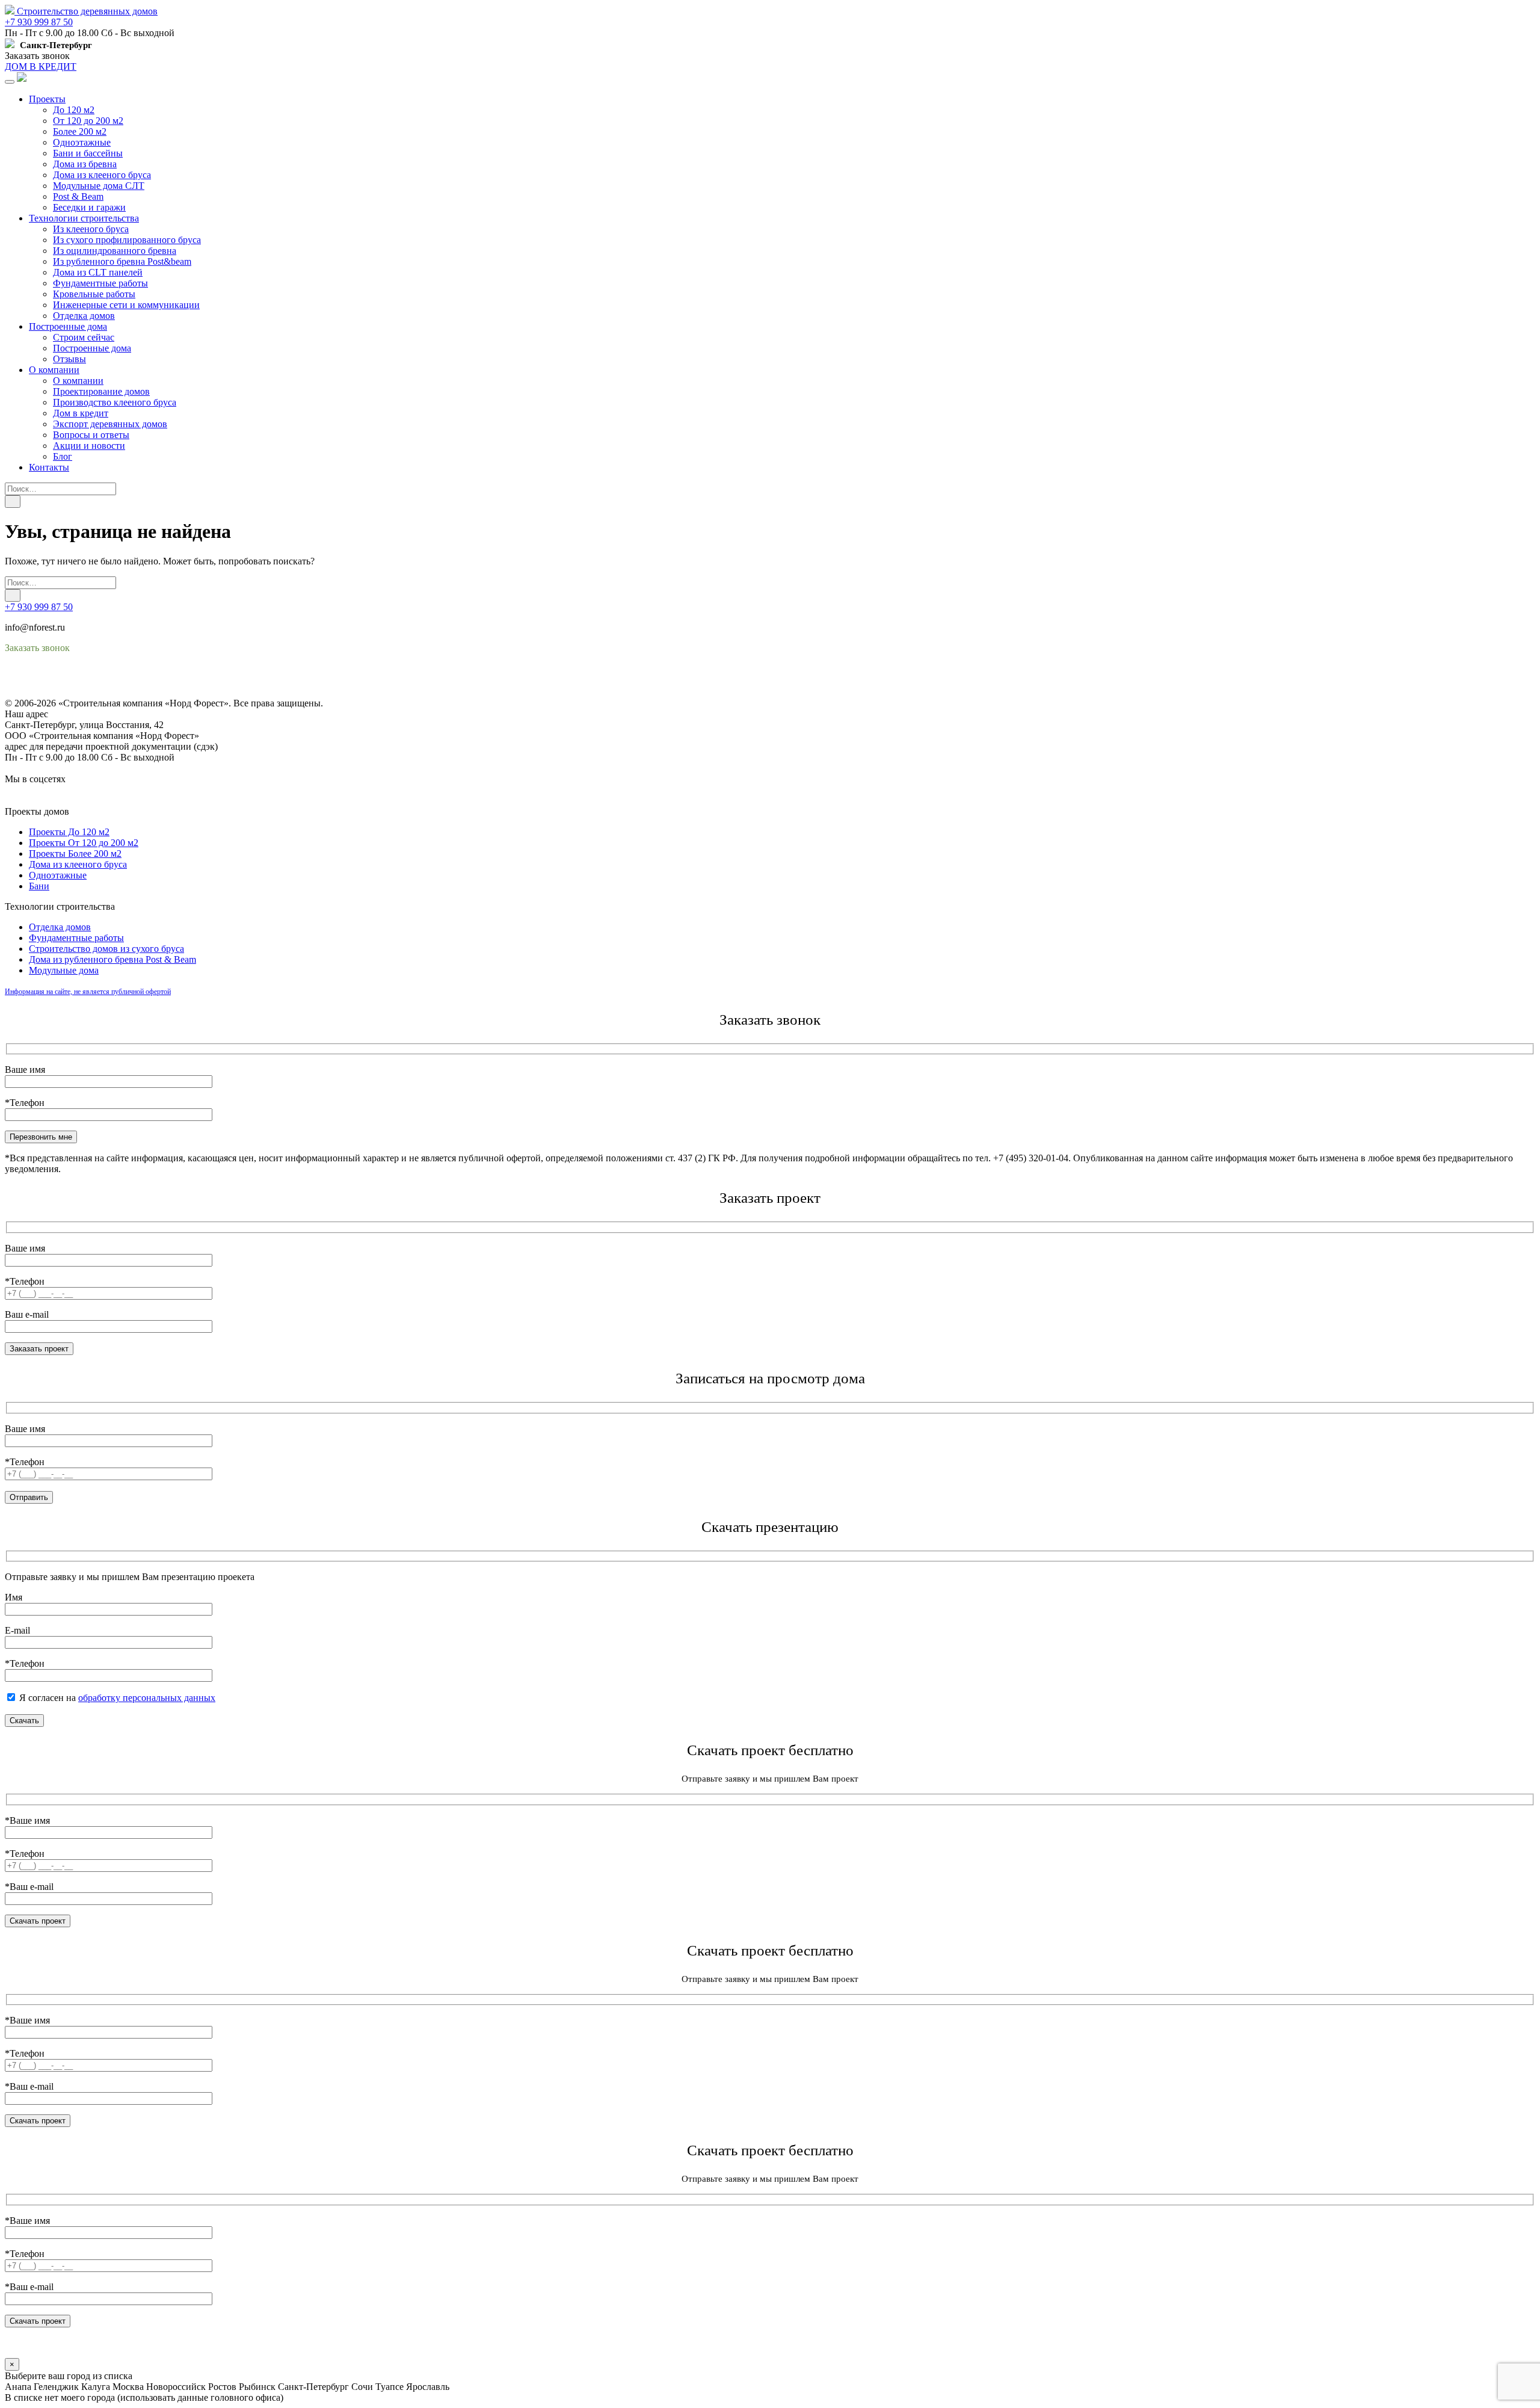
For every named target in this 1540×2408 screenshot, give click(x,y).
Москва (128, 2387)
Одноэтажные (82, 142)
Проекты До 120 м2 (69, 832)
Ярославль (428, 2387)
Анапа (18, 2387)
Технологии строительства (84, 218)
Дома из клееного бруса (102, 175)
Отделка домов (84, 316)
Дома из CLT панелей (98, 272)
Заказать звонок (37, 56)
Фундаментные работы (100, 283)
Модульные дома (64, 970)
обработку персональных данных (147, 1698)
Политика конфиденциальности (71, 681)
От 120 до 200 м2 (88, 121)
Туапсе (390, 2387)
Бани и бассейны (88, 153)
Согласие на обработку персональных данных (100, 692)
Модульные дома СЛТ (99, 186)
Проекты (47, 99)
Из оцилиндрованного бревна (115, 251)
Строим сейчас (84, 337)
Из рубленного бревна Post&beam (122, 261)
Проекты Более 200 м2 (75, 854)
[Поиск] (13, 502)
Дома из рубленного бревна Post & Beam (112, 959)
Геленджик (56, 2387)
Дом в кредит (81, 413)
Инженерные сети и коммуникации (126, 305)
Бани (39, 886)
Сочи (362, 2387)
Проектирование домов (101, 391)
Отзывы (69, 359)
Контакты (49, 467)
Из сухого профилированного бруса (127, 240)
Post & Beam (78, 196)
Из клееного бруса (91, 229)
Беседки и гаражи (89, 207)
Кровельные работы (94, 294)
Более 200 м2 (80, 131)
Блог (63, 456)
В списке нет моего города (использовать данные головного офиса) (144, 2397)
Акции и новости (89, 446)
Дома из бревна (85, 164)
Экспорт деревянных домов (110, 424)
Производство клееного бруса (115, 402)
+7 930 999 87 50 (39, 22)
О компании (54, 370)
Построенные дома (68, 326)
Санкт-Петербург (313, 2387)
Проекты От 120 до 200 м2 (84, 843)
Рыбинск (257, 2387)
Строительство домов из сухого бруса (106, 949)
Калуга (96, 2387)
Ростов (222, 2387)
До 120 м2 (74, 110)
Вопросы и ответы (91, 435)
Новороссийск (176, 2387)
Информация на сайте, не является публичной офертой (88, 992)
